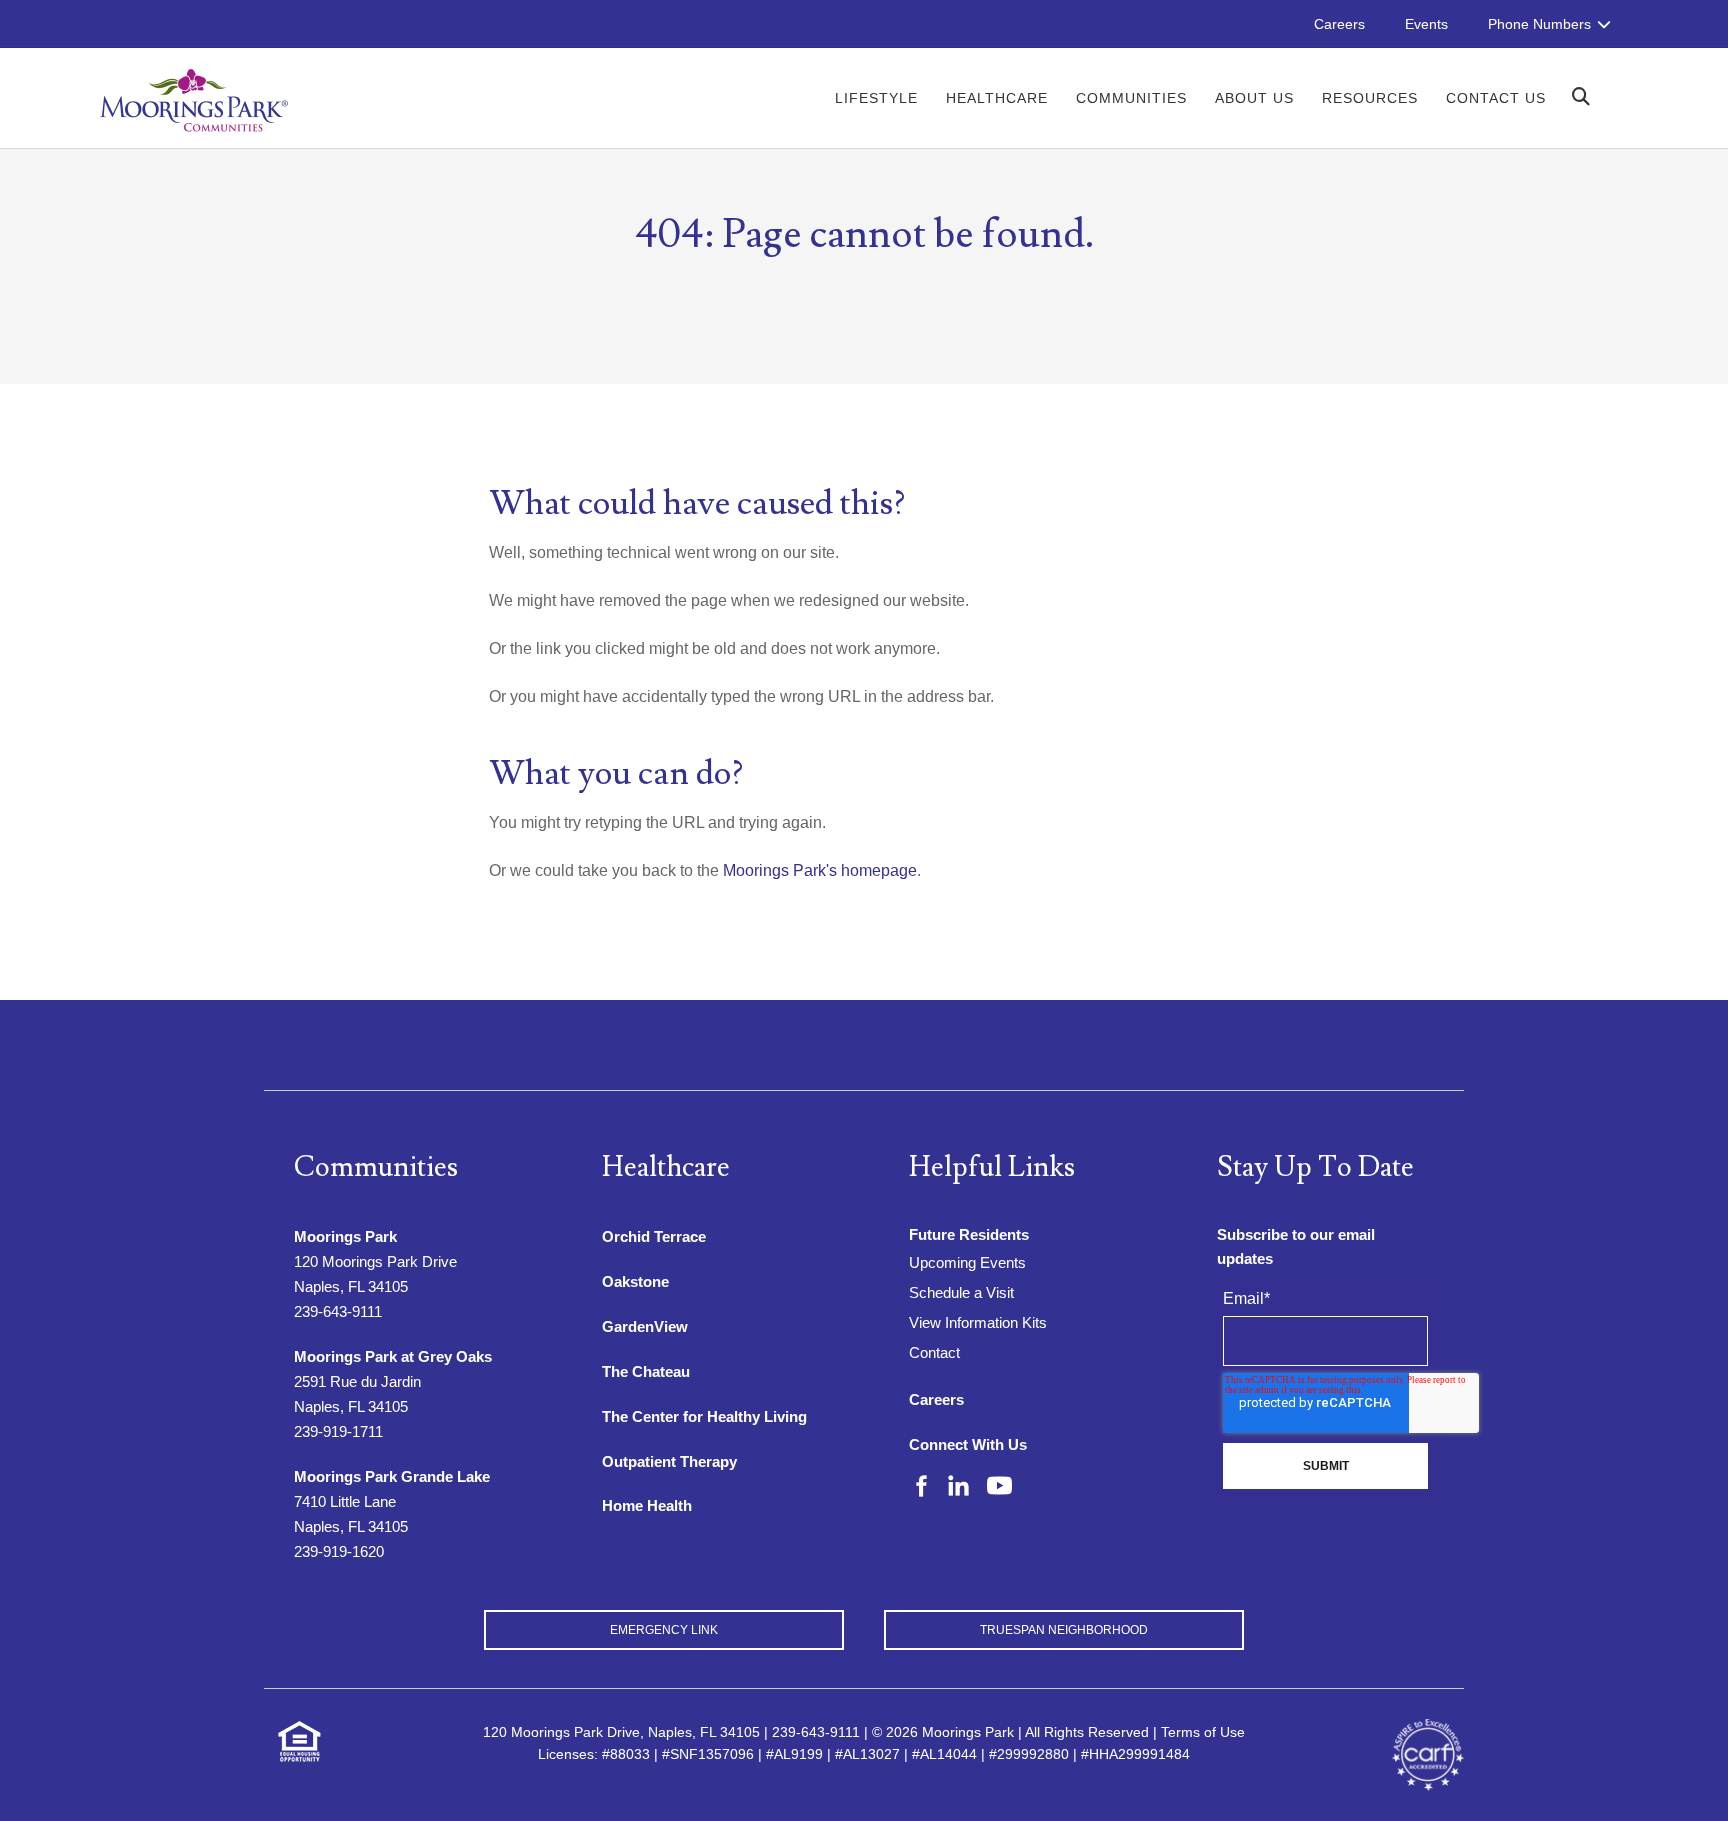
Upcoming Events (967, 1262)
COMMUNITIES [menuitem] (1131, 98)
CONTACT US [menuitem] (1496, 98)
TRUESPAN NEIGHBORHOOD (1064, 1630)
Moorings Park (345, 1236)
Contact (934, 1352)
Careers (936, 1399)
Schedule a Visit (961, 1292)
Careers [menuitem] (1339, 24)
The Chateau (646, 1371)
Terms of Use (1203, 1732)
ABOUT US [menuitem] (1254, 98)
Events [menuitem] (1426, 24)
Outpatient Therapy (669, 1461)
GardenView (645, 1326)
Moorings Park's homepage (820, 870)
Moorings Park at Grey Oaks (393, 1356)
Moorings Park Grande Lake (392, 1476)
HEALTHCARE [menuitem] (997, 98)
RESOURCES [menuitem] (1370, 98)
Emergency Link (664, 1630)
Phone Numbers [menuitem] (1539, 24)
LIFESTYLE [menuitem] (876, 98)
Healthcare (666, 1167)
